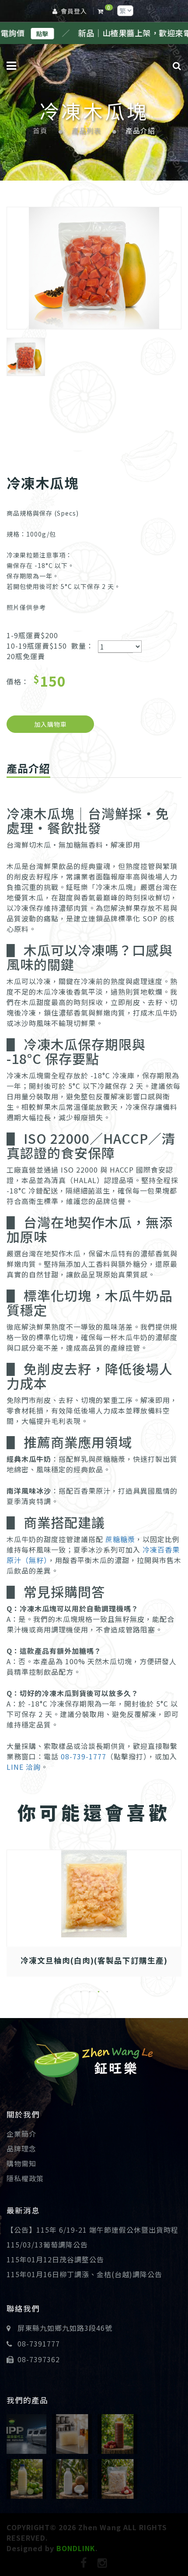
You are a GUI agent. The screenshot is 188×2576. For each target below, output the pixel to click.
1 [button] (81, 1992)
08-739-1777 (84, 1756)
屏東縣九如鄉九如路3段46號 (65, 2328)
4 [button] (107, 1992)
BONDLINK (76, 2548)
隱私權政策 (25, 2178)
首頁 (40, 131)
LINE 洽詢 (24, 1767)
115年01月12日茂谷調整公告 (55, 2259)
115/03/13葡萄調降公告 (47, 2244)
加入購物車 (50, 724)
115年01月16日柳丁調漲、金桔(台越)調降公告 (84, 2274)
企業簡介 (21, 2134)
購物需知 (21, 2163)
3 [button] (98, 1992)
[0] (102, 11)
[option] (94, 268)
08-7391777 (39, 2343)
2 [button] (90, 1992)
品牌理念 (21, 2148)
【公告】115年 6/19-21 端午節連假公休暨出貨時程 (92, 2230)
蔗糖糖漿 (120, 1539)
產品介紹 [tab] (28, 768)
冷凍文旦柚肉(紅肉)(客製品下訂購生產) (94, 1960)
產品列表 (87, 131)
